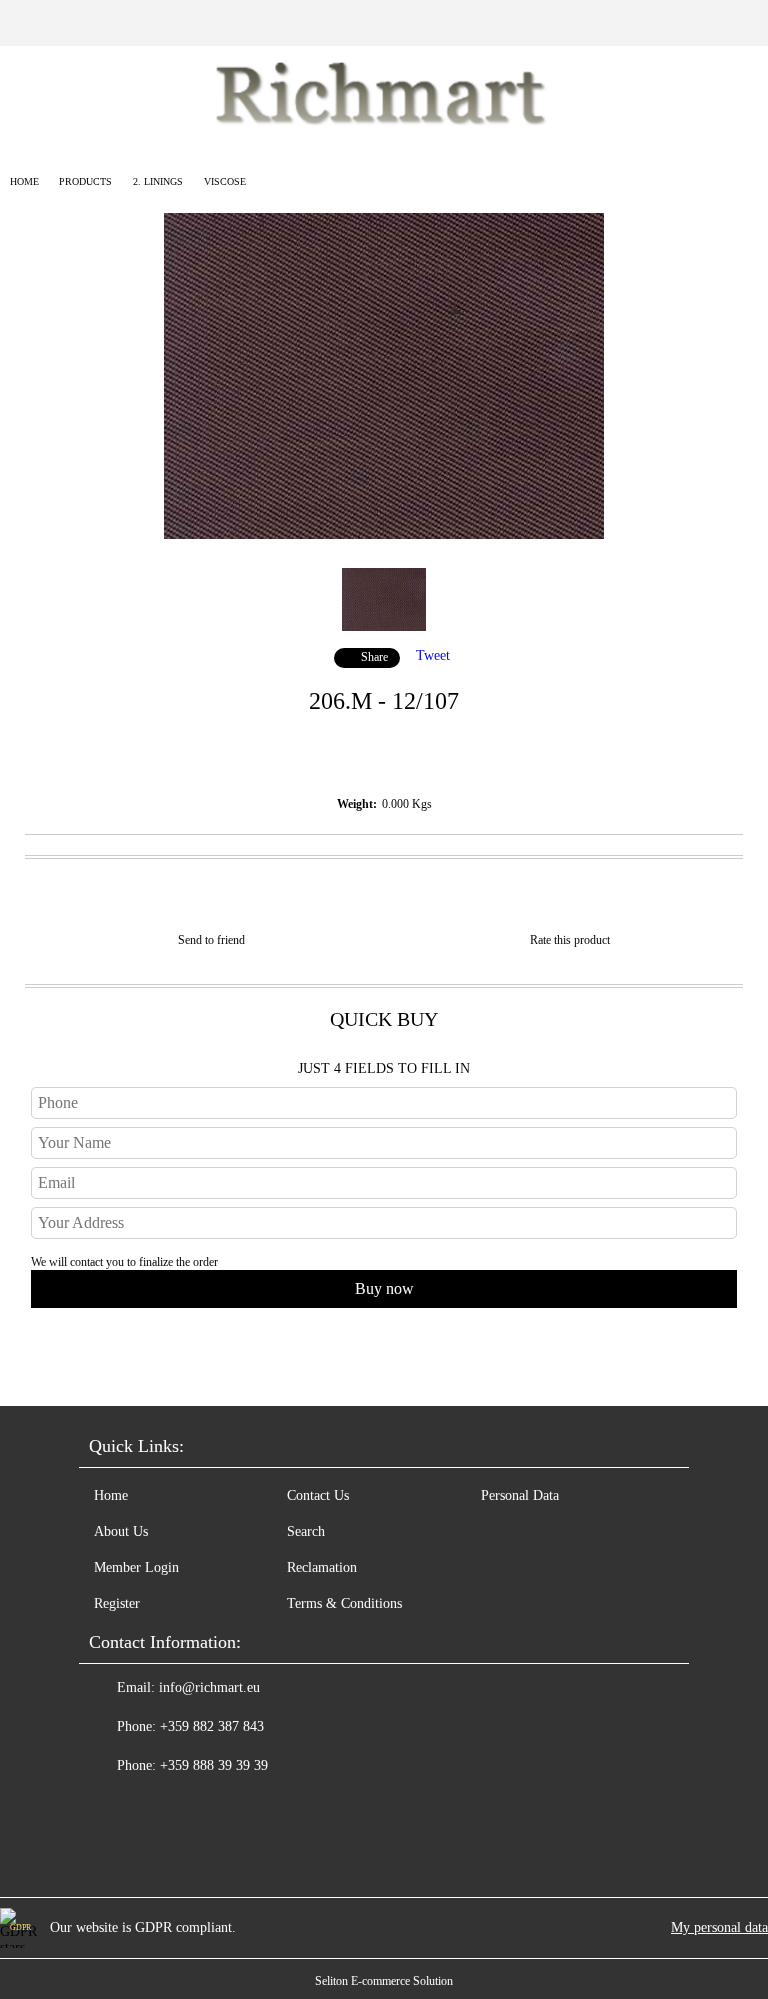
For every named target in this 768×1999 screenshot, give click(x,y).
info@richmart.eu (209, 1687)
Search (306, 1531)
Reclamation (322, 1567)
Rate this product (570, 940)
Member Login (136, 1567)
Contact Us (318, 1495)
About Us (121, 1531)
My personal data (719, 1927)
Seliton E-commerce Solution (384, 1981)
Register (117, 1603)
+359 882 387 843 (212, 1726)
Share (374, 657)
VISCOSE (225, 181)
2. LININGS (158, 181)
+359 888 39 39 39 (214, 1765)
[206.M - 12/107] (384, 534)
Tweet (433, 655)
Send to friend (211, 940)
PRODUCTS (85, 181)
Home (24, 181)
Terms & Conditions (344, 1603)
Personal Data (520, 1495)
